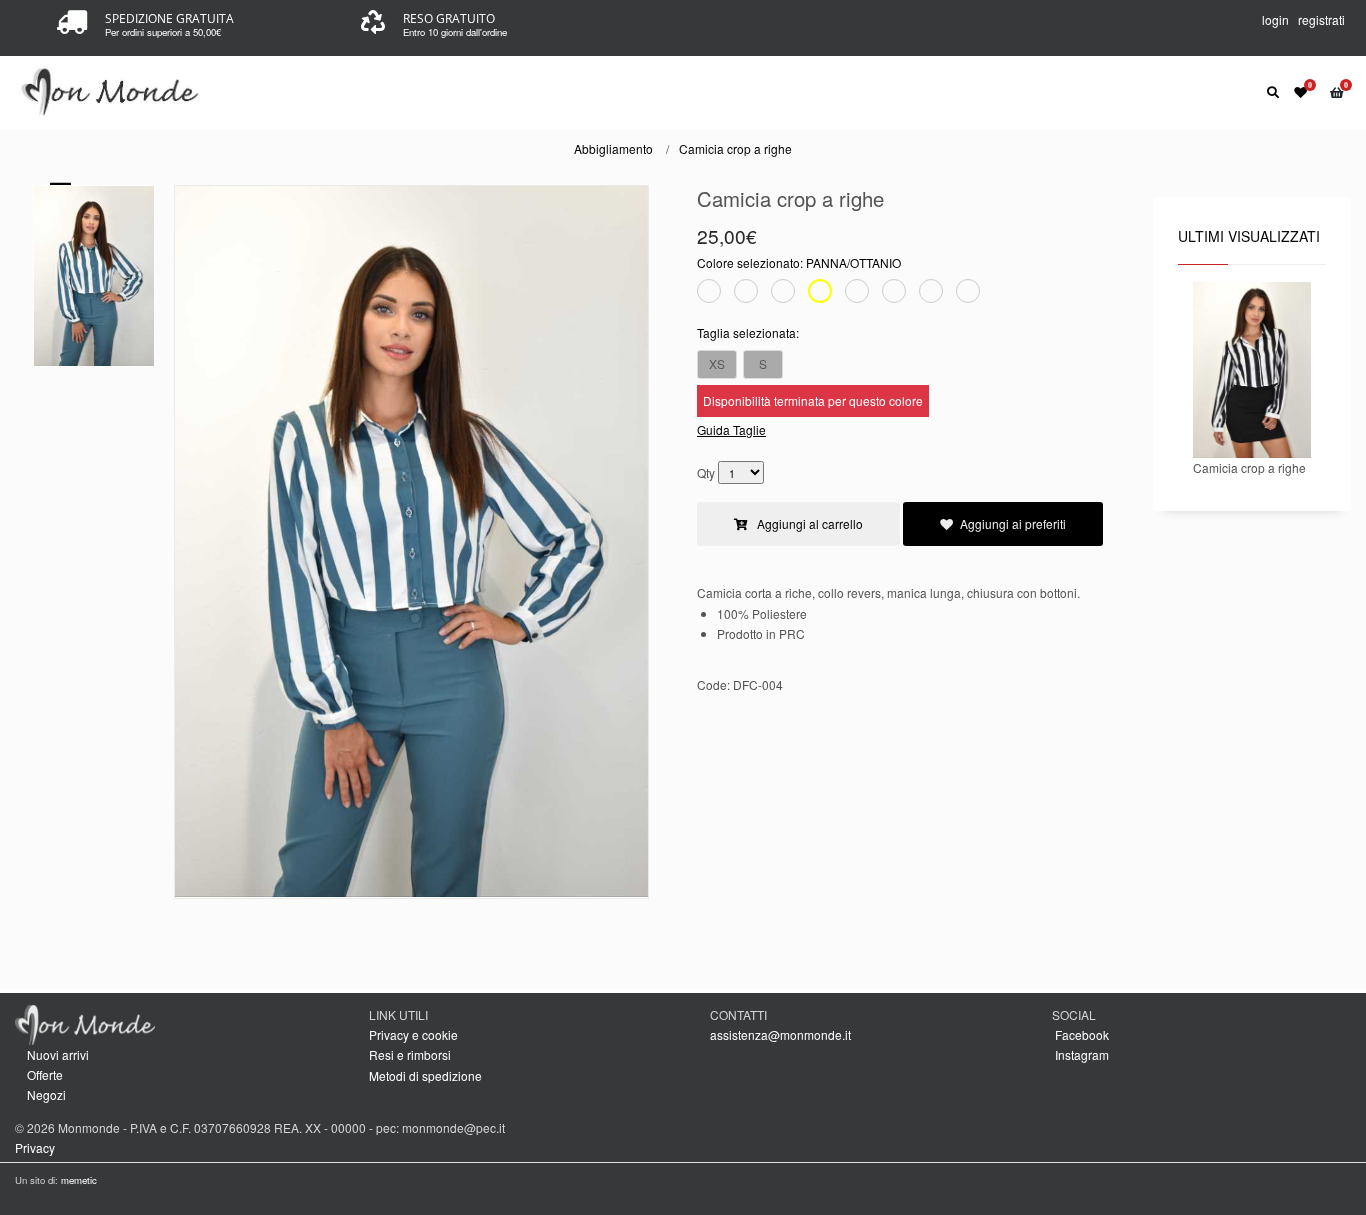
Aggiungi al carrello (808, 523)
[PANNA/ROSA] (894, 293)
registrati (1321, 19)
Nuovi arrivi (58, 1054)
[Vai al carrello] (1340, 91)
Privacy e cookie (413, 1034)
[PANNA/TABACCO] (931, 293)
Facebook (1080, 1034)
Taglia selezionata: (748, 332)
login (1275, 19)
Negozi (46, 1094)
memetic (79, 1180)
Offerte (45, 1074)
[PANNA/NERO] (746, 293)
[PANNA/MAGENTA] (968, 293)
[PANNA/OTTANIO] (820, 293)
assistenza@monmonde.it (780, 1034)
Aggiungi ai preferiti (1013, 523)
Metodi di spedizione (425, 1075)
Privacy (35, 1147)
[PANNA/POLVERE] (857, 293)
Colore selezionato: (799, 262)
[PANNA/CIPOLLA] (783, 293)
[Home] (111, 89)
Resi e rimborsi (410, 1054)
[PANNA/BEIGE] (709, 293)
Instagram (1080, 1054)
